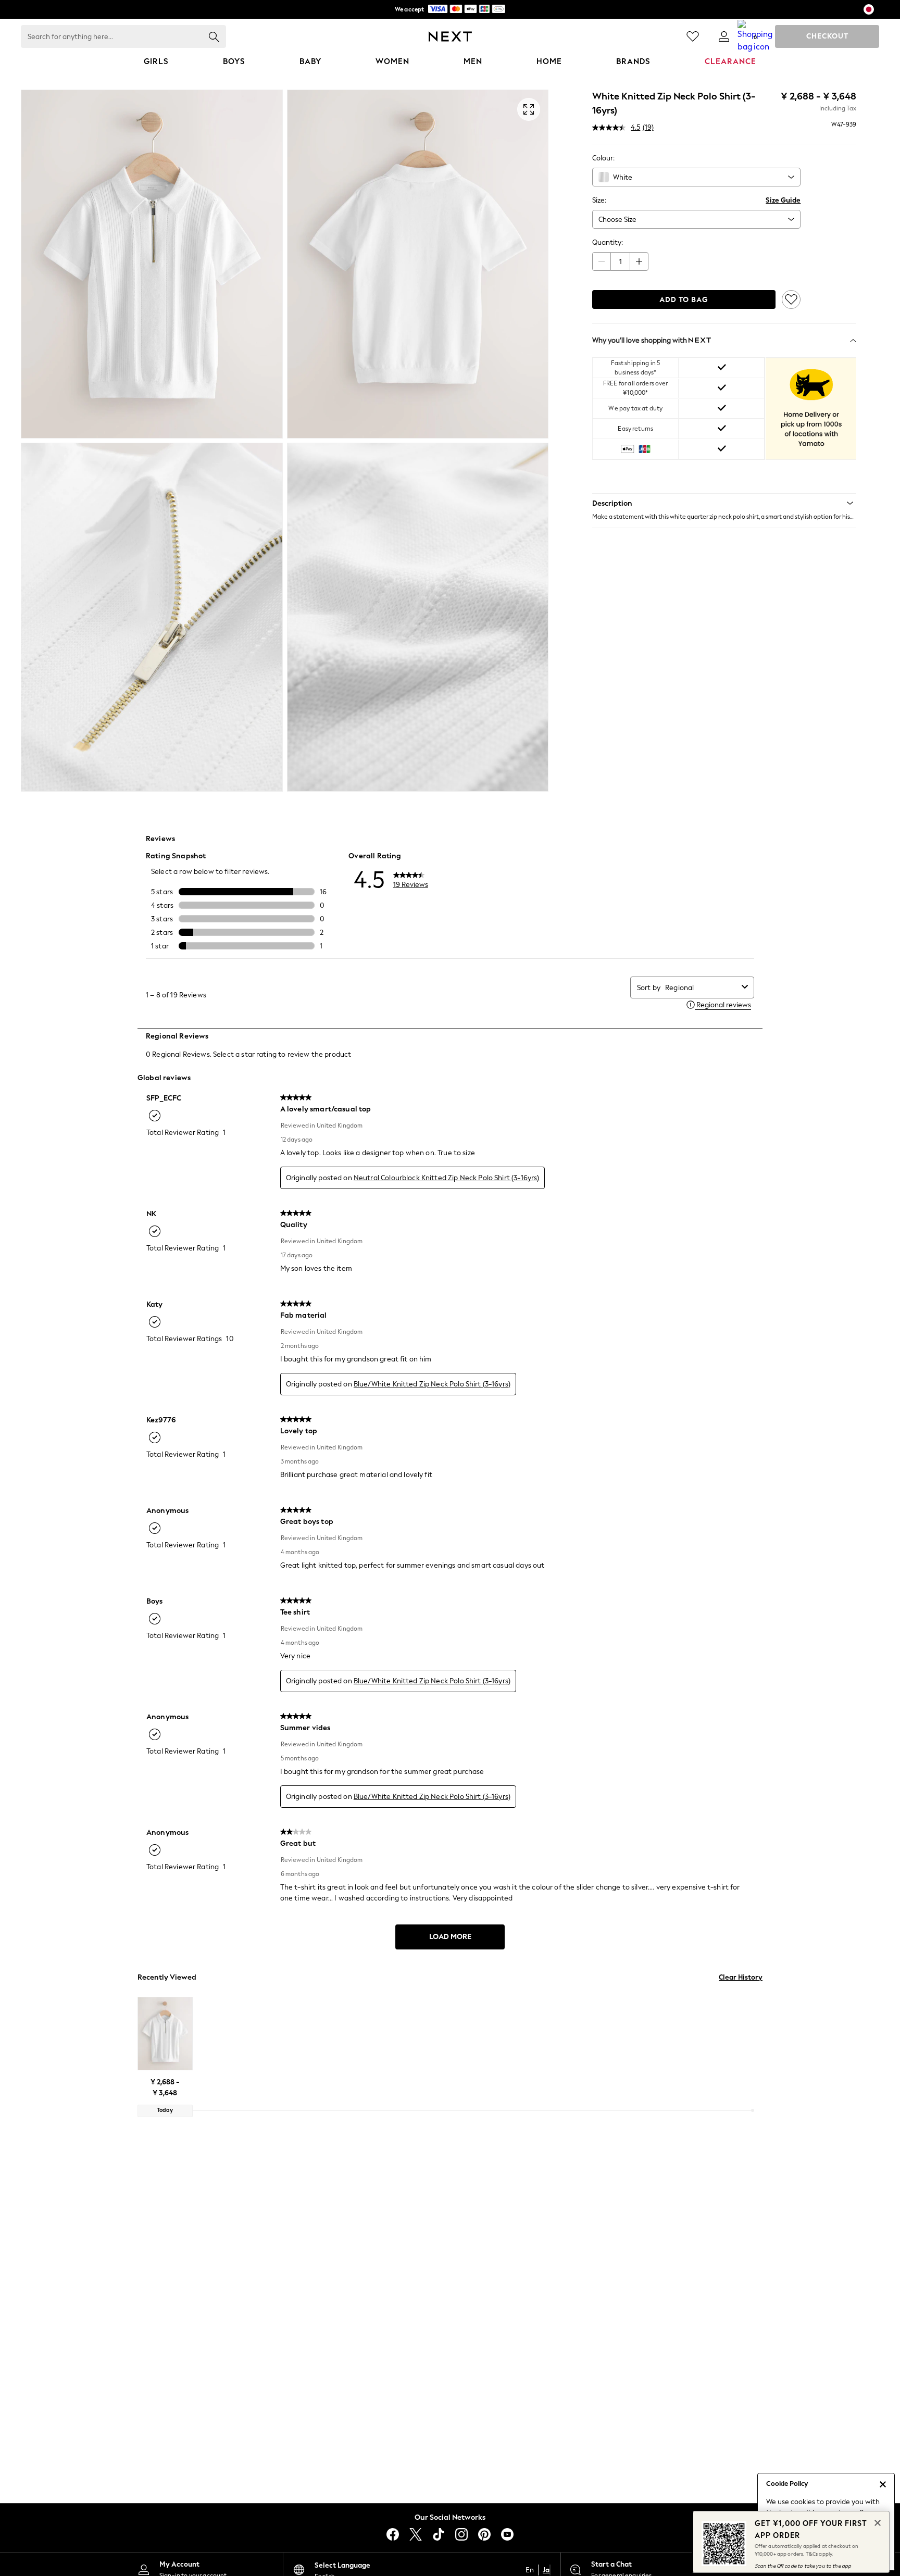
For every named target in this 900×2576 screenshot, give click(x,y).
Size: (599, 200)
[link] (724, 36)
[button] (724, 503)
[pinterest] (484, 2534)
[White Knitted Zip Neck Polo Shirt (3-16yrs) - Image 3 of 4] (152, 617)
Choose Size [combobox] (617, 220)
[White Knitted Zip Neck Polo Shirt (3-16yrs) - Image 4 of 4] (418, 617)
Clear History (741, 1977)
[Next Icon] (450, 36)
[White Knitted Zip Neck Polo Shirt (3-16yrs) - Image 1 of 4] (152, 264)
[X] (416, 2534)
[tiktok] (439, 2534)
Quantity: (608, 242)
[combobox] (696, 177)
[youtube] (507, 2534)
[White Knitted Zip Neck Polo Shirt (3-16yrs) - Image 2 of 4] (418, 264)
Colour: (603, 158)
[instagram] (461, 2534)
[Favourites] (693, 36)
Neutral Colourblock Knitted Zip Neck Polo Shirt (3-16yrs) (447, 1178)
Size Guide (783, 200)
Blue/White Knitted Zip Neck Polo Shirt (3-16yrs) (432, 1384)
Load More (450, 1937)
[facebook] (393, 2534)
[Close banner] (877, 2522)
